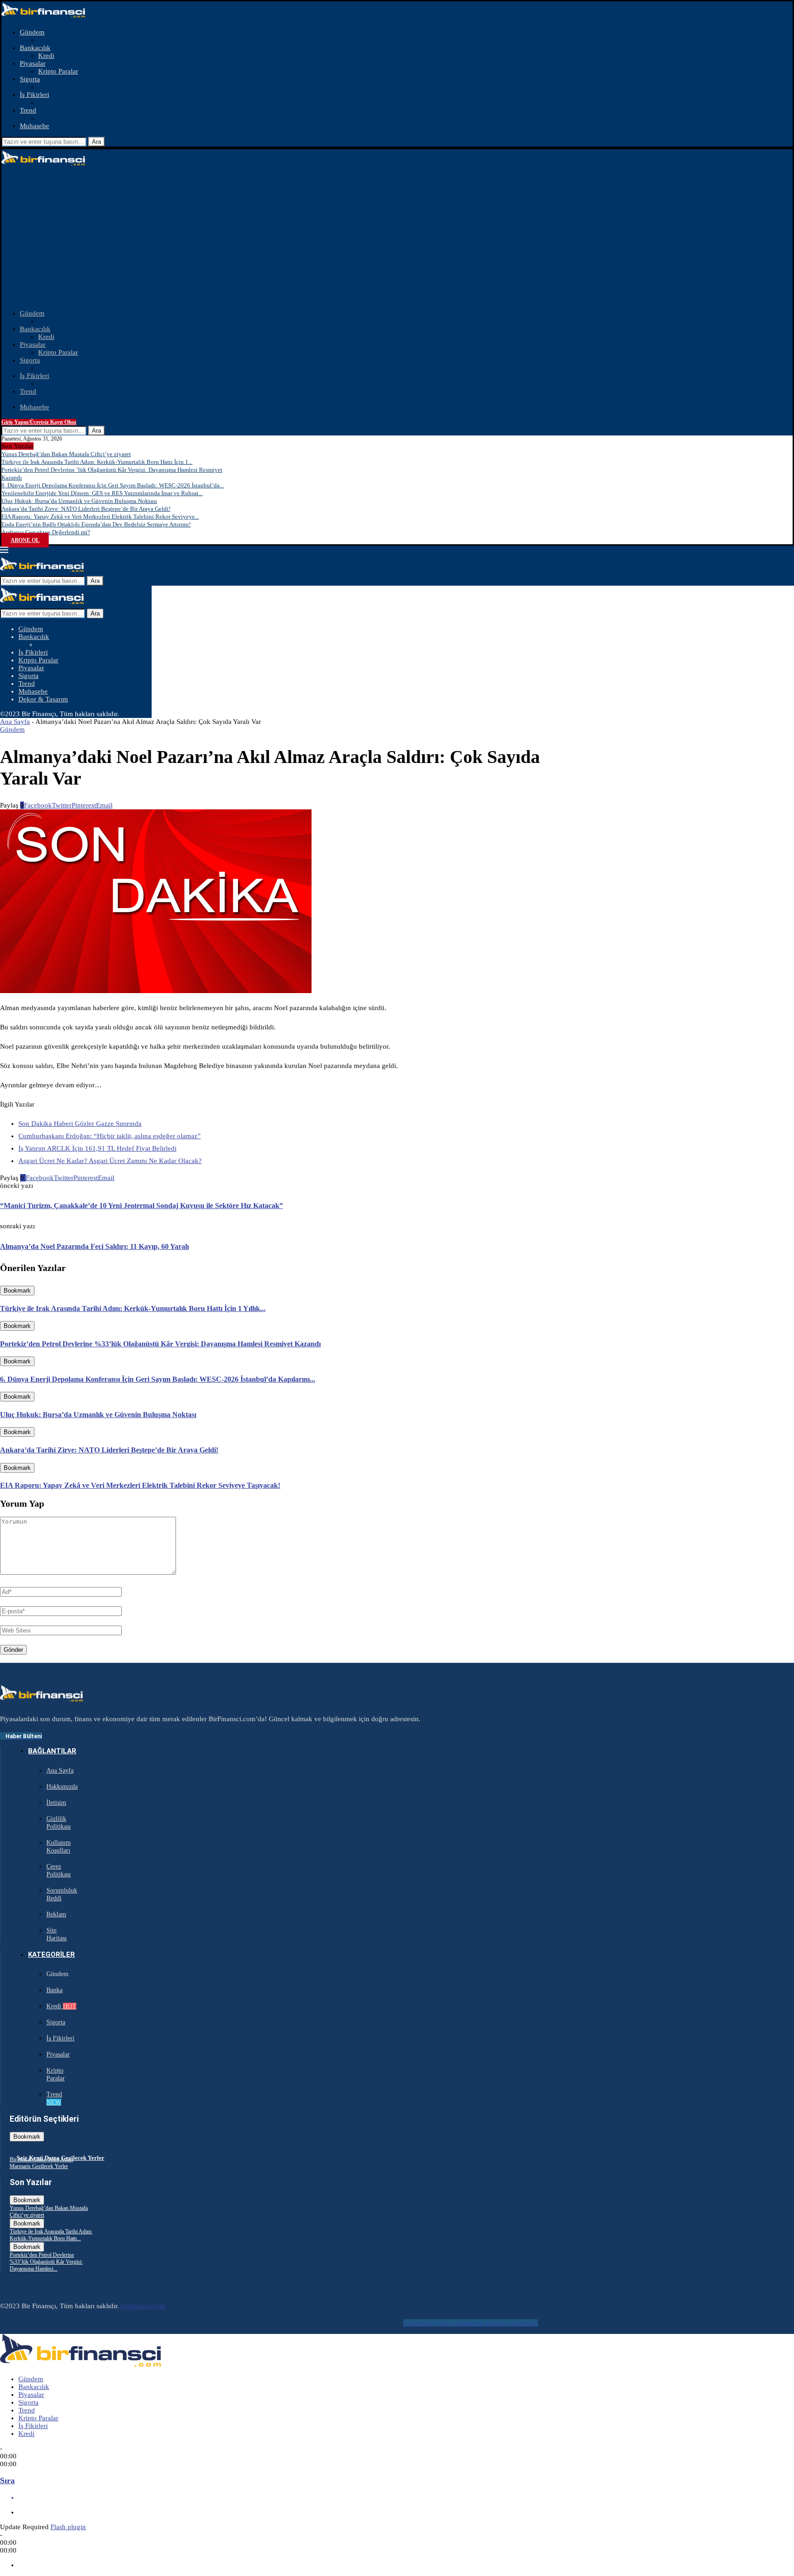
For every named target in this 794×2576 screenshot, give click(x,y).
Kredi (46, 56)
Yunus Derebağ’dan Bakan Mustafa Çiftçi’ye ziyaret (66, 454)
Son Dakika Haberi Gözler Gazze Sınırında (80, 1124)
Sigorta (30, 79)
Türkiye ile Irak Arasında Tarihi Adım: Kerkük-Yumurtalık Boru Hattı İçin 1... (97, 462)
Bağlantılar (52, 1751)
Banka (54, 1990)
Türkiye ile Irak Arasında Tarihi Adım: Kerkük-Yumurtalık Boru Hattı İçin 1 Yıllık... (133, 1308)
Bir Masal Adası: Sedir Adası (41, 2159)
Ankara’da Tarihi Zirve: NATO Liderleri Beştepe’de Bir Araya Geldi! (86, 509)
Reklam (56, 1914)
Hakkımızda (62, 1787)
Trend (28, 110)
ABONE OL (25, 540)
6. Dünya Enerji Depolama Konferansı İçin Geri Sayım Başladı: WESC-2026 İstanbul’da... (113, 485)
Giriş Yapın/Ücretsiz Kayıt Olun (39, 422)
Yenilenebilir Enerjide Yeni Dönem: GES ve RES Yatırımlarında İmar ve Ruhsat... (102, 493)
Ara (96, 142)
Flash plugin (68, 2527)
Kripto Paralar (58, 71)
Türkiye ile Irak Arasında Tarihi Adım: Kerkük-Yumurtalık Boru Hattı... (51, 2235)
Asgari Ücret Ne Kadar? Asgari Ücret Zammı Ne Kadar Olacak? (110, 1161)
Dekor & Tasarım (43, 699)
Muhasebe (34, 126)
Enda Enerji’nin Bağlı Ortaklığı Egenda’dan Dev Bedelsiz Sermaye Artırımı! (96, 524)
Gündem (32, 32)
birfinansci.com (143, 2306)
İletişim (56, 1803)
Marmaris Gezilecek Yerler (39, 2166)
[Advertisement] (397, 238)
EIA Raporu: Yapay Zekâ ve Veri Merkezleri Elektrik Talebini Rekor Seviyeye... (100, 517)
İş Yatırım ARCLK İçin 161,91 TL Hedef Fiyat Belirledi (97, 1148)
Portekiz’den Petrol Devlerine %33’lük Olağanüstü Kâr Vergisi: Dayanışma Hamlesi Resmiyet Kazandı (160, 1344)
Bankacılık (35, 48)
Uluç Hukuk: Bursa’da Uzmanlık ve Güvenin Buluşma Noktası (79, 501)
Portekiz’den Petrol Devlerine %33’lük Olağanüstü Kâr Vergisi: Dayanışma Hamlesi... (46, 2262)
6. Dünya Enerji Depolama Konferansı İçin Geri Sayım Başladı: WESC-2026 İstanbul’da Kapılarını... (158, 1379)
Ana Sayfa (15, 722)
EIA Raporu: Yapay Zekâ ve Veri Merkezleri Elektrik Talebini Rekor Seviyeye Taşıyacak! (140, 1485)
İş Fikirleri (34, 95)
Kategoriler (51, 1955)
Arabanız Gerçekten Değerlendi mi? (46, 532)
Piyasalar (33, 63)
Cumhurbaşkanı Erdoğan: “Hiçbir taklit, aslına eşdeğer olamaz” (110, 1136)
